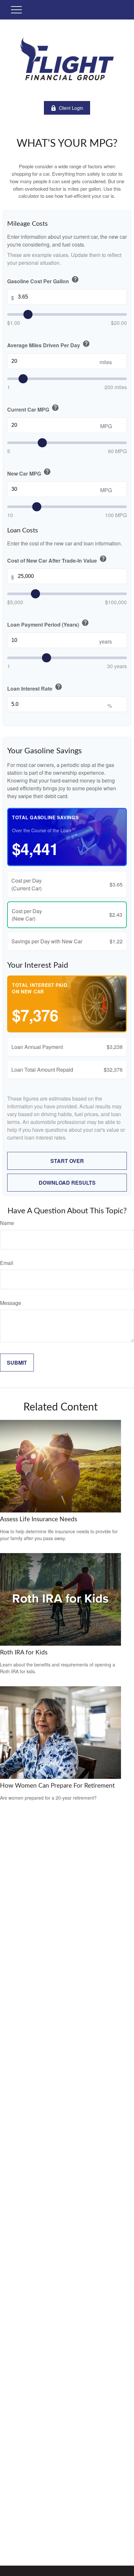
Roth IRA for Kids (24, 1653)
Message (11, 1303)
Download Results (67, 1183)
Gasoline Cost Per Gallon (43, 280)
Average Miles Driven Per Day (49, 344)
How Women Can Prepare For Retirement (57, 1786)
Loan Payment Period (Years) (48, 624)
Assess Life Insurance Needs (39, 1519)
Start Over (67, 1161)
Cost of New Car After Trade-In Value (57, 560)
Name (7, 1223)
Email (7, 1263)
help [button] (75, 279)
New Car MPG (29, 472)
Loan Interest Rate (35, 688)
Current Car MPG (33, 408)
